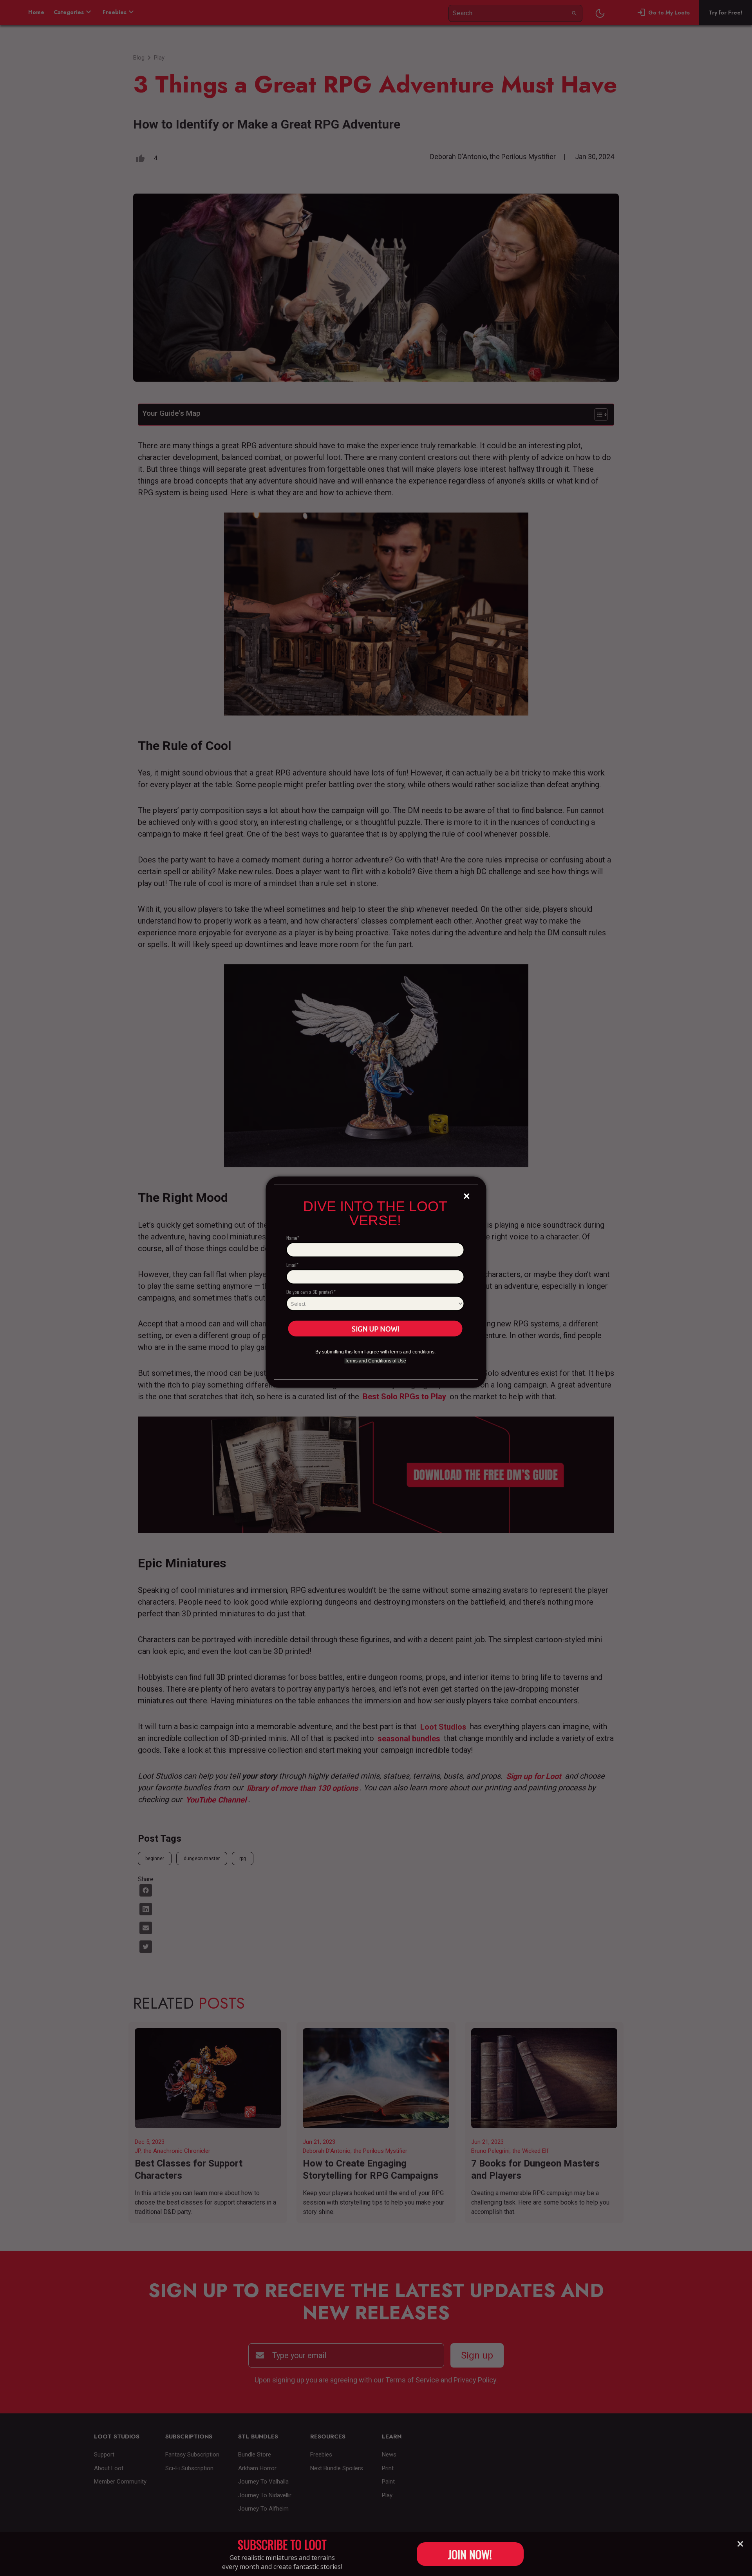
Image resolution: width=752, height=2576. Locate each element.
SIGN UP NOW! (375, 1328)
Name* (293, 1238)
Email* (292, 1264)
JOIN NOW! (470, 2554)
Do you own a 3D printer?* (311, 1291)
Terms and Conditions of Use (375, 1361)
